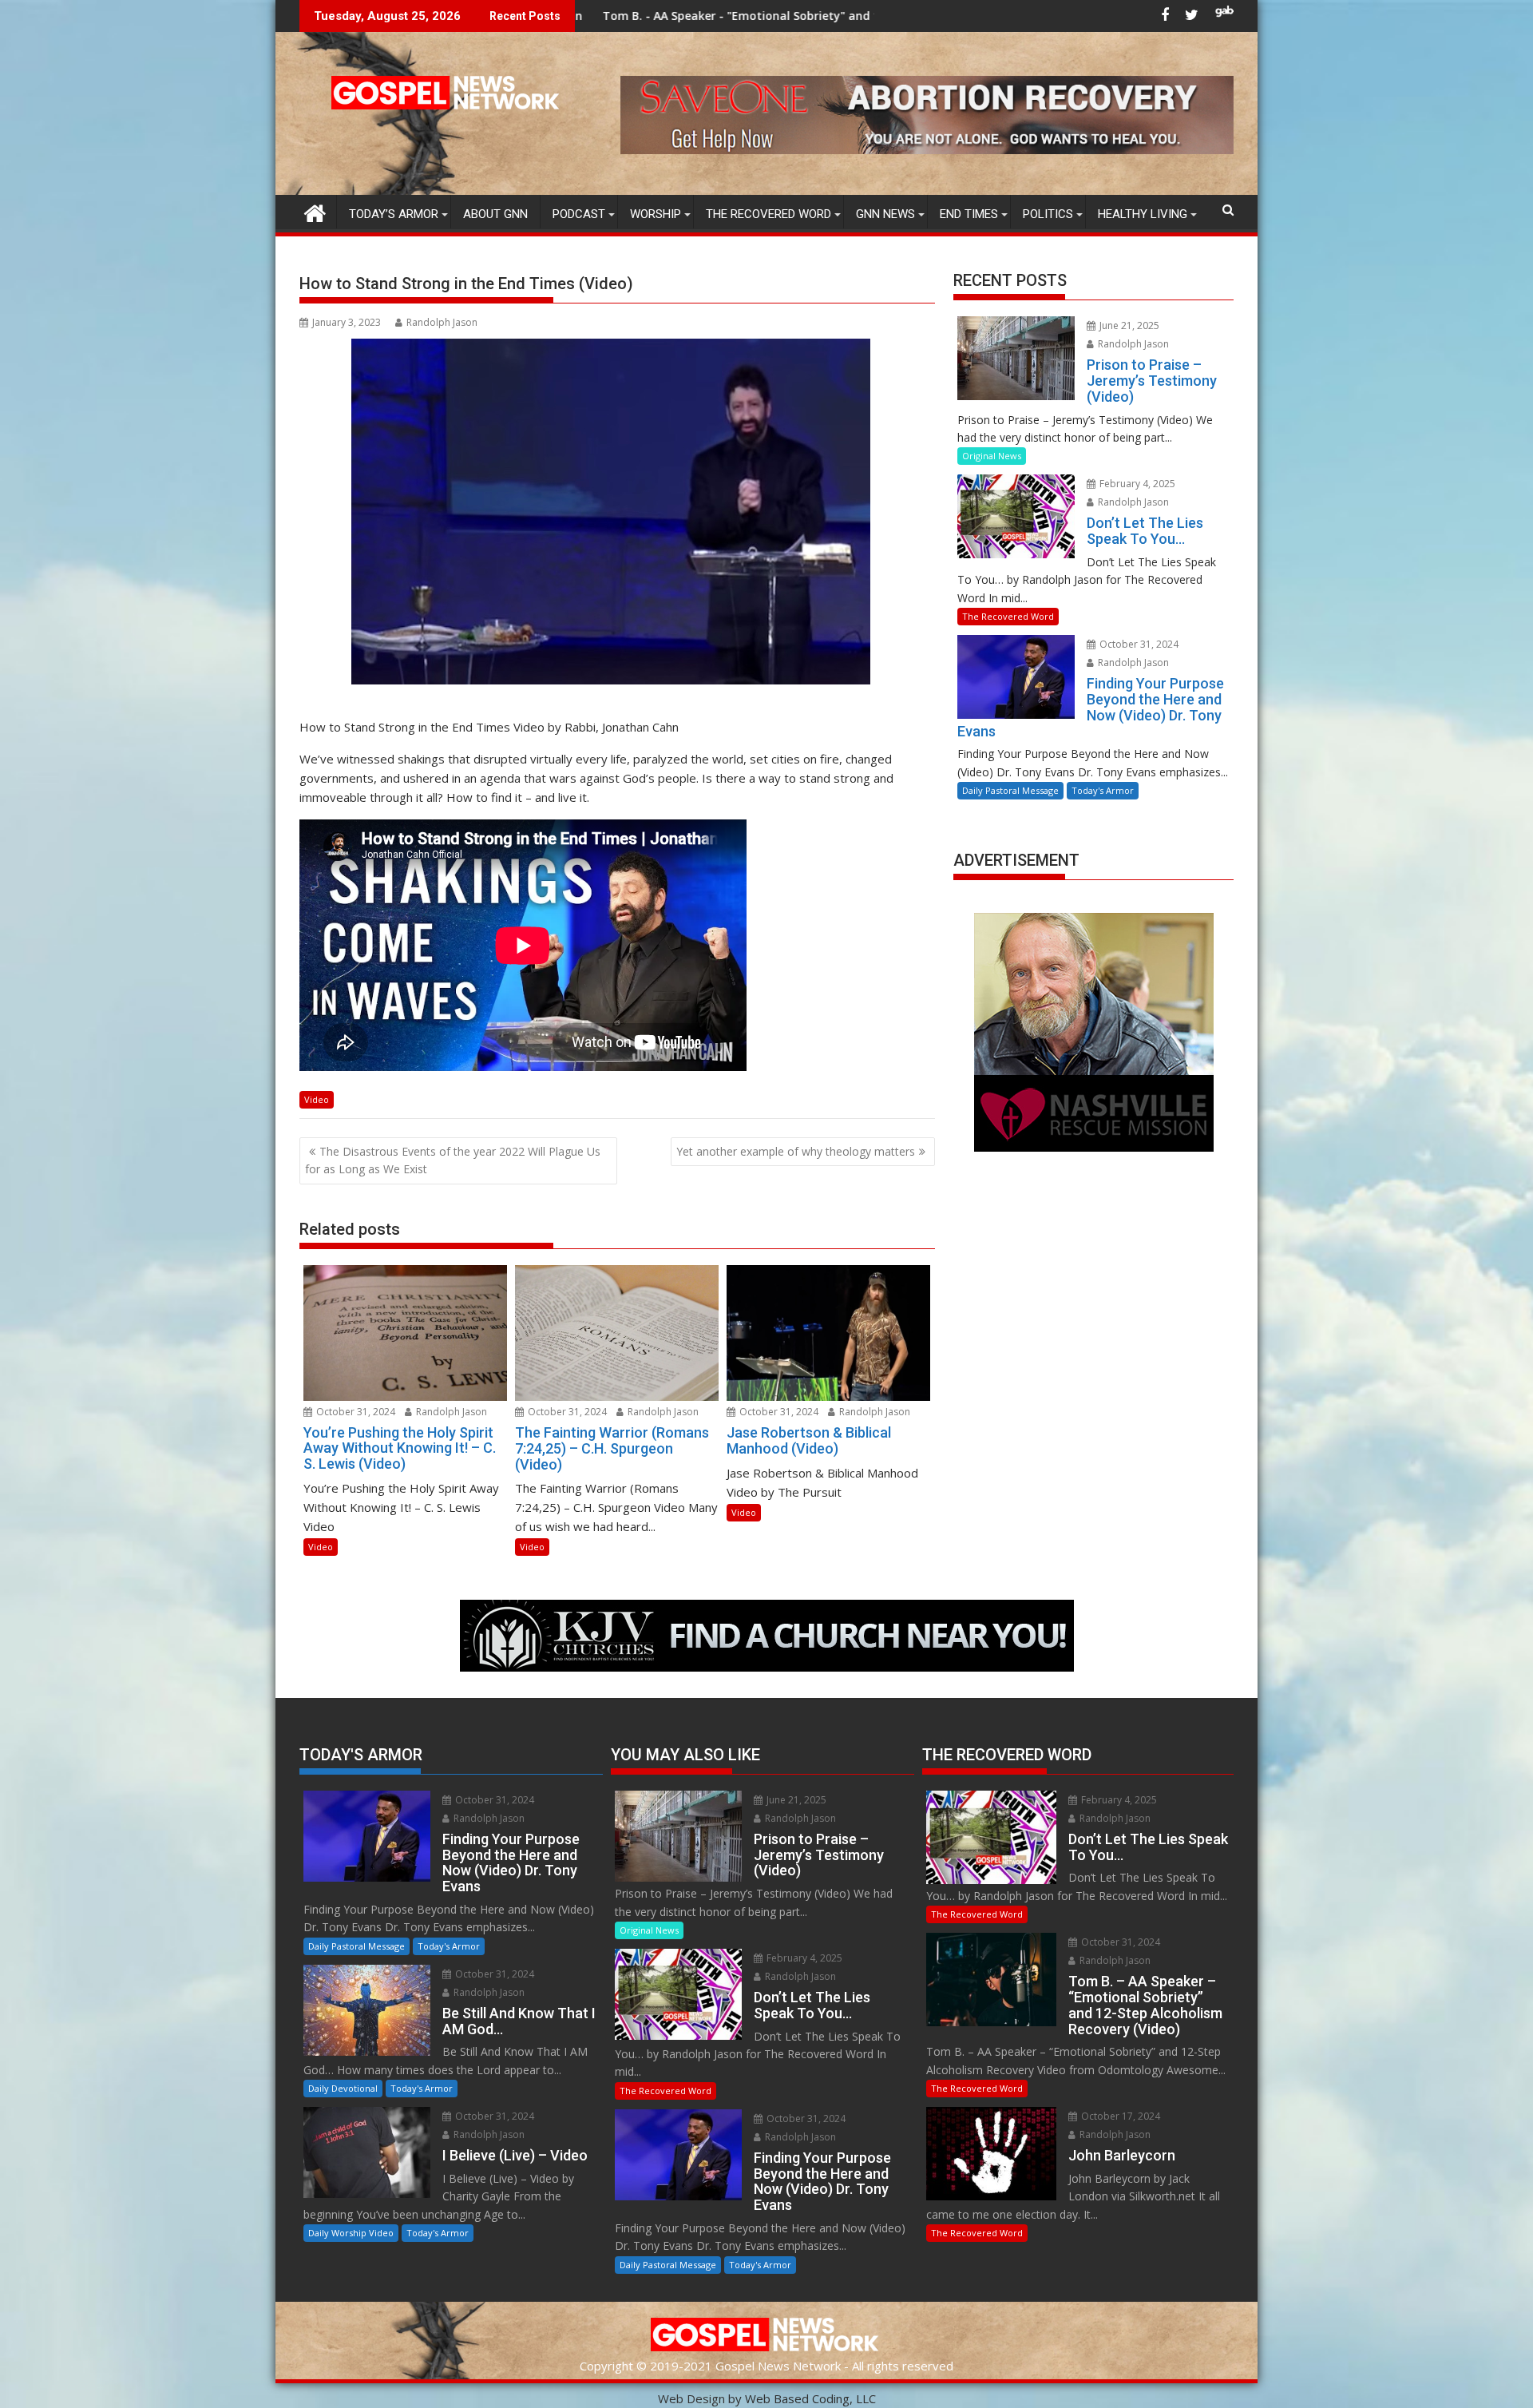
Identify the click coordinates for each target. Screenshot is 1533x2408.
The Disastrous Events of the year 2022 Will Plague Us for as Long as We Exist (453, 1160)
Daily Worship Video (351, 2233)
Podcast (579, 214)
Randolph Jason (442, 322)
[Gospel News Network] (315, 211)
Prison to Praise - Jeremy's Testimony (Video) (825, 16)
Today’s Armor (394, 214)
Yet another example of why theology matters (796, 1151)
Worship (656, 214)
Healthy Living (1143, 214)
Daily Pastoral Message (1010, 790)
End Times (969, 214)
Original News (992, 456)
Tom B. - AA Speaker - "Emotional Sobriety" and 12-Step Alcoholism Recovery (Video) (628, 16)
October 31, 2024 (355, 1412)
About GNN (495, 214)
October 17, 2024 (1119, 2116)
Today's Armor (1103, 790)
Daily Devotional (343, 2088)
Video (317, 1099)
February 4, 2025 (1136, 484)
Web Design (691, 2398)
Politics (1048, 214)
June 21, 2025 (1128, 325)
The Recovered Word (768, 214)
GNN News (885, 214)
